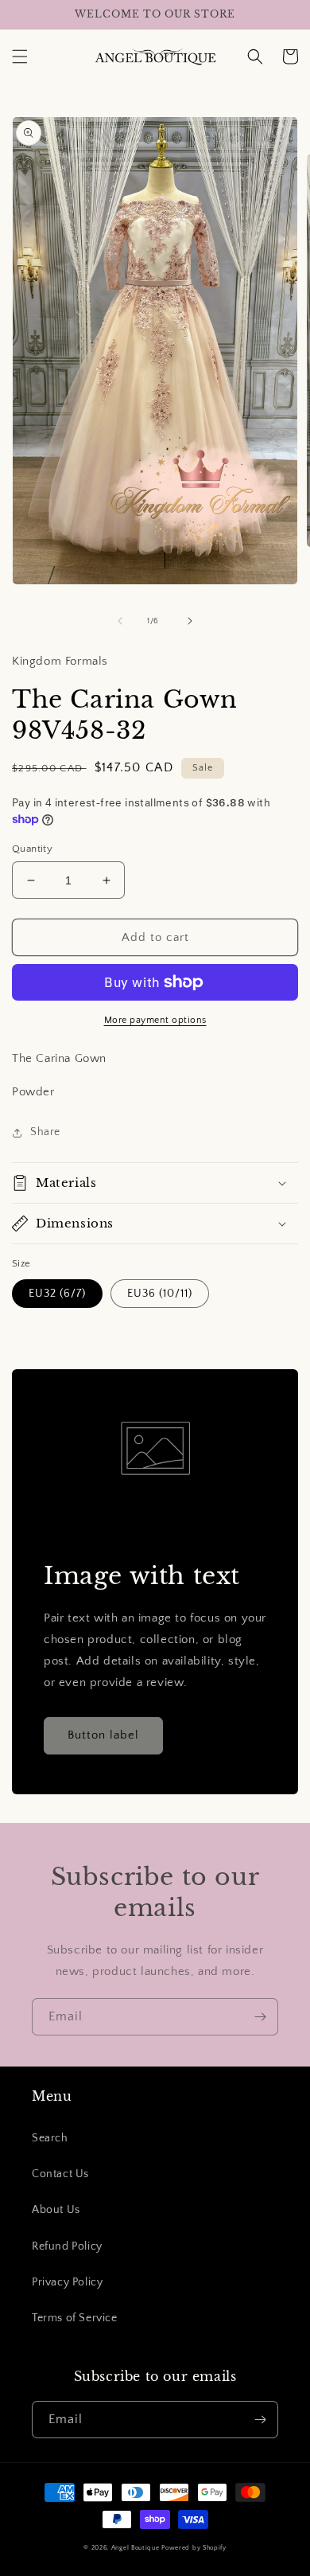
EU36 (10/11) (160, 1294)
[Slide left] (120, 621)
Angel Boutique (136, 2548)
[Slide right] (190, 621)
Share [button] (45, 1132)
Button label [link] (103, 1735)
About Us (56, 2210)
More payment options (155, 1020)
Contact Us (60, 2174)
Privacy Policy (67, 2282)
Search (50, 2138)
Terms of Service (75, 2318)
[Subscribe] (260, 2017)
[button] (20, 57)
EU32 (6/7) (57, 1294)
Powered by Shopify (194, 2548)
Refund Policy (67, 2246)
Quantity (32, 849)
